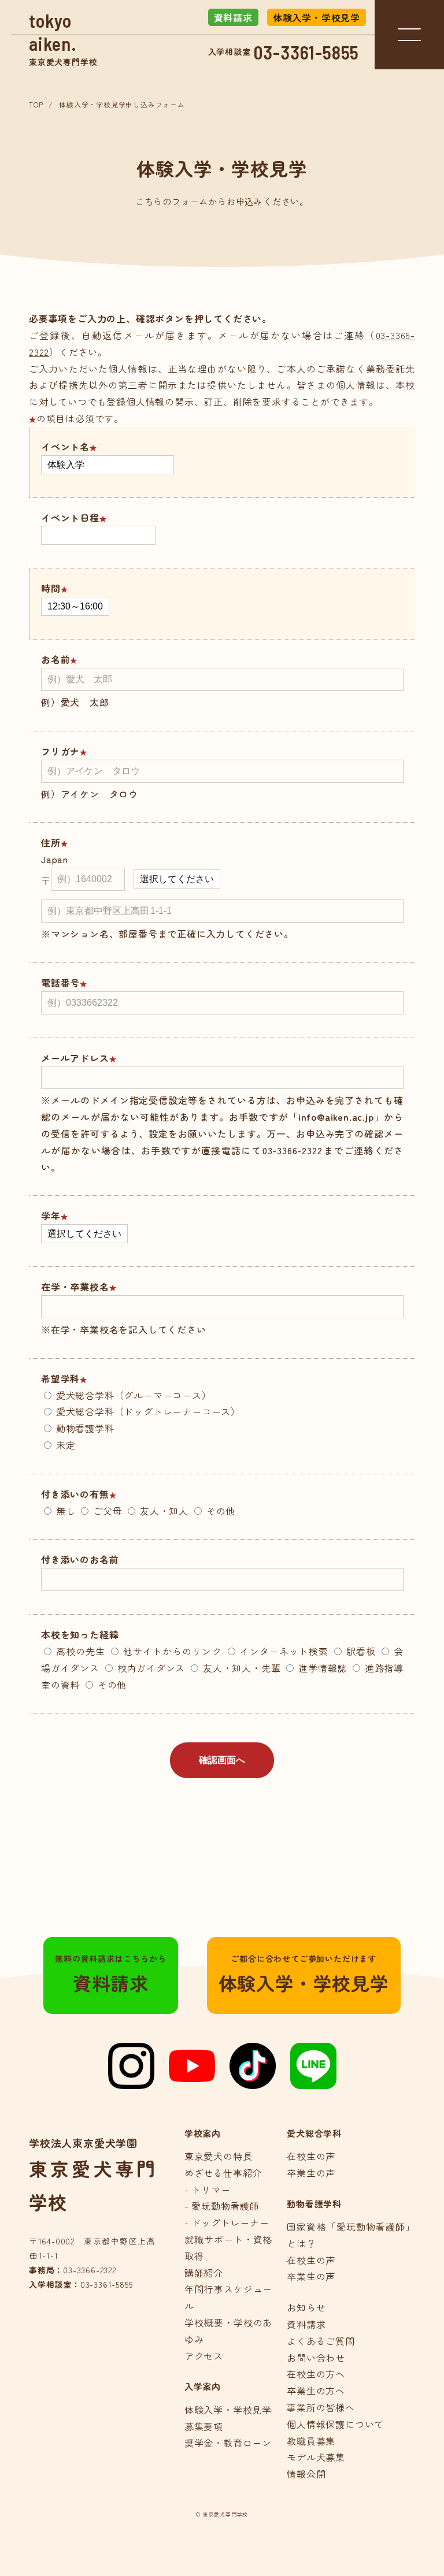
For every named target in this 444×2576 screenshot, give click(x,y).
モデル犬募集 (316, 2457)
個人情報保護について (335, 2424)
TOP (36, 104)
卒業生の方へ (316, 2391)
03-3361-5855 (307, 52)
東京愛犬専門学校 (63, 38)
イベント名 (65, 447)
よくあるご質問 (321, 2341)
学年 (51, 1215)
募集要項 (204, 2426)
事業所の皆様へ (321, 2407)
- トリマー (208, 2190)
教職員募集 (311, 2441)
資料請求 (233, 17)
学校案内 (203, 2133)
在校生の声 (311, 2156)
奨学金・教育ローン (228, 2443)
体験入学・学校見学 (317, 17)
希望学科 (60, 1378)
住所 (51, 842)
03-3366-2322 (90, 2270)
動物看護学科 (314, 2204)
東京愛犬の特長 (219, 2156)
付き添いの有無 (75, 1494)
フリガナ (60, 751)
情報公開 (306, 2474)
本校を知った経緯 (80, 1634)
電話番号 (60, 983)
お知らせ (306, 2307)
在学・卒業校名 (75, 1287)
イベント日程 (70, 518)
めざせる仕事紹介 (223, 2173)
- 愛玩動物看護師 (222, 2206)
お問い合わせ (316, 2358)
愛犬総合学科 (314, 2133)
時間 (51, 588)
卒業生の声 (311, 2173)
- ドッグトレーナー (227, 2222)
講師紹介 (204, 2273)
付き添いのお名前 (80, 1559)
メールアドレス (75, 1058)
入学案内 (203, 2386)
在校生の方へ (316, 2374)
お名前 (55, 659)
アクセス (204, 2356)
